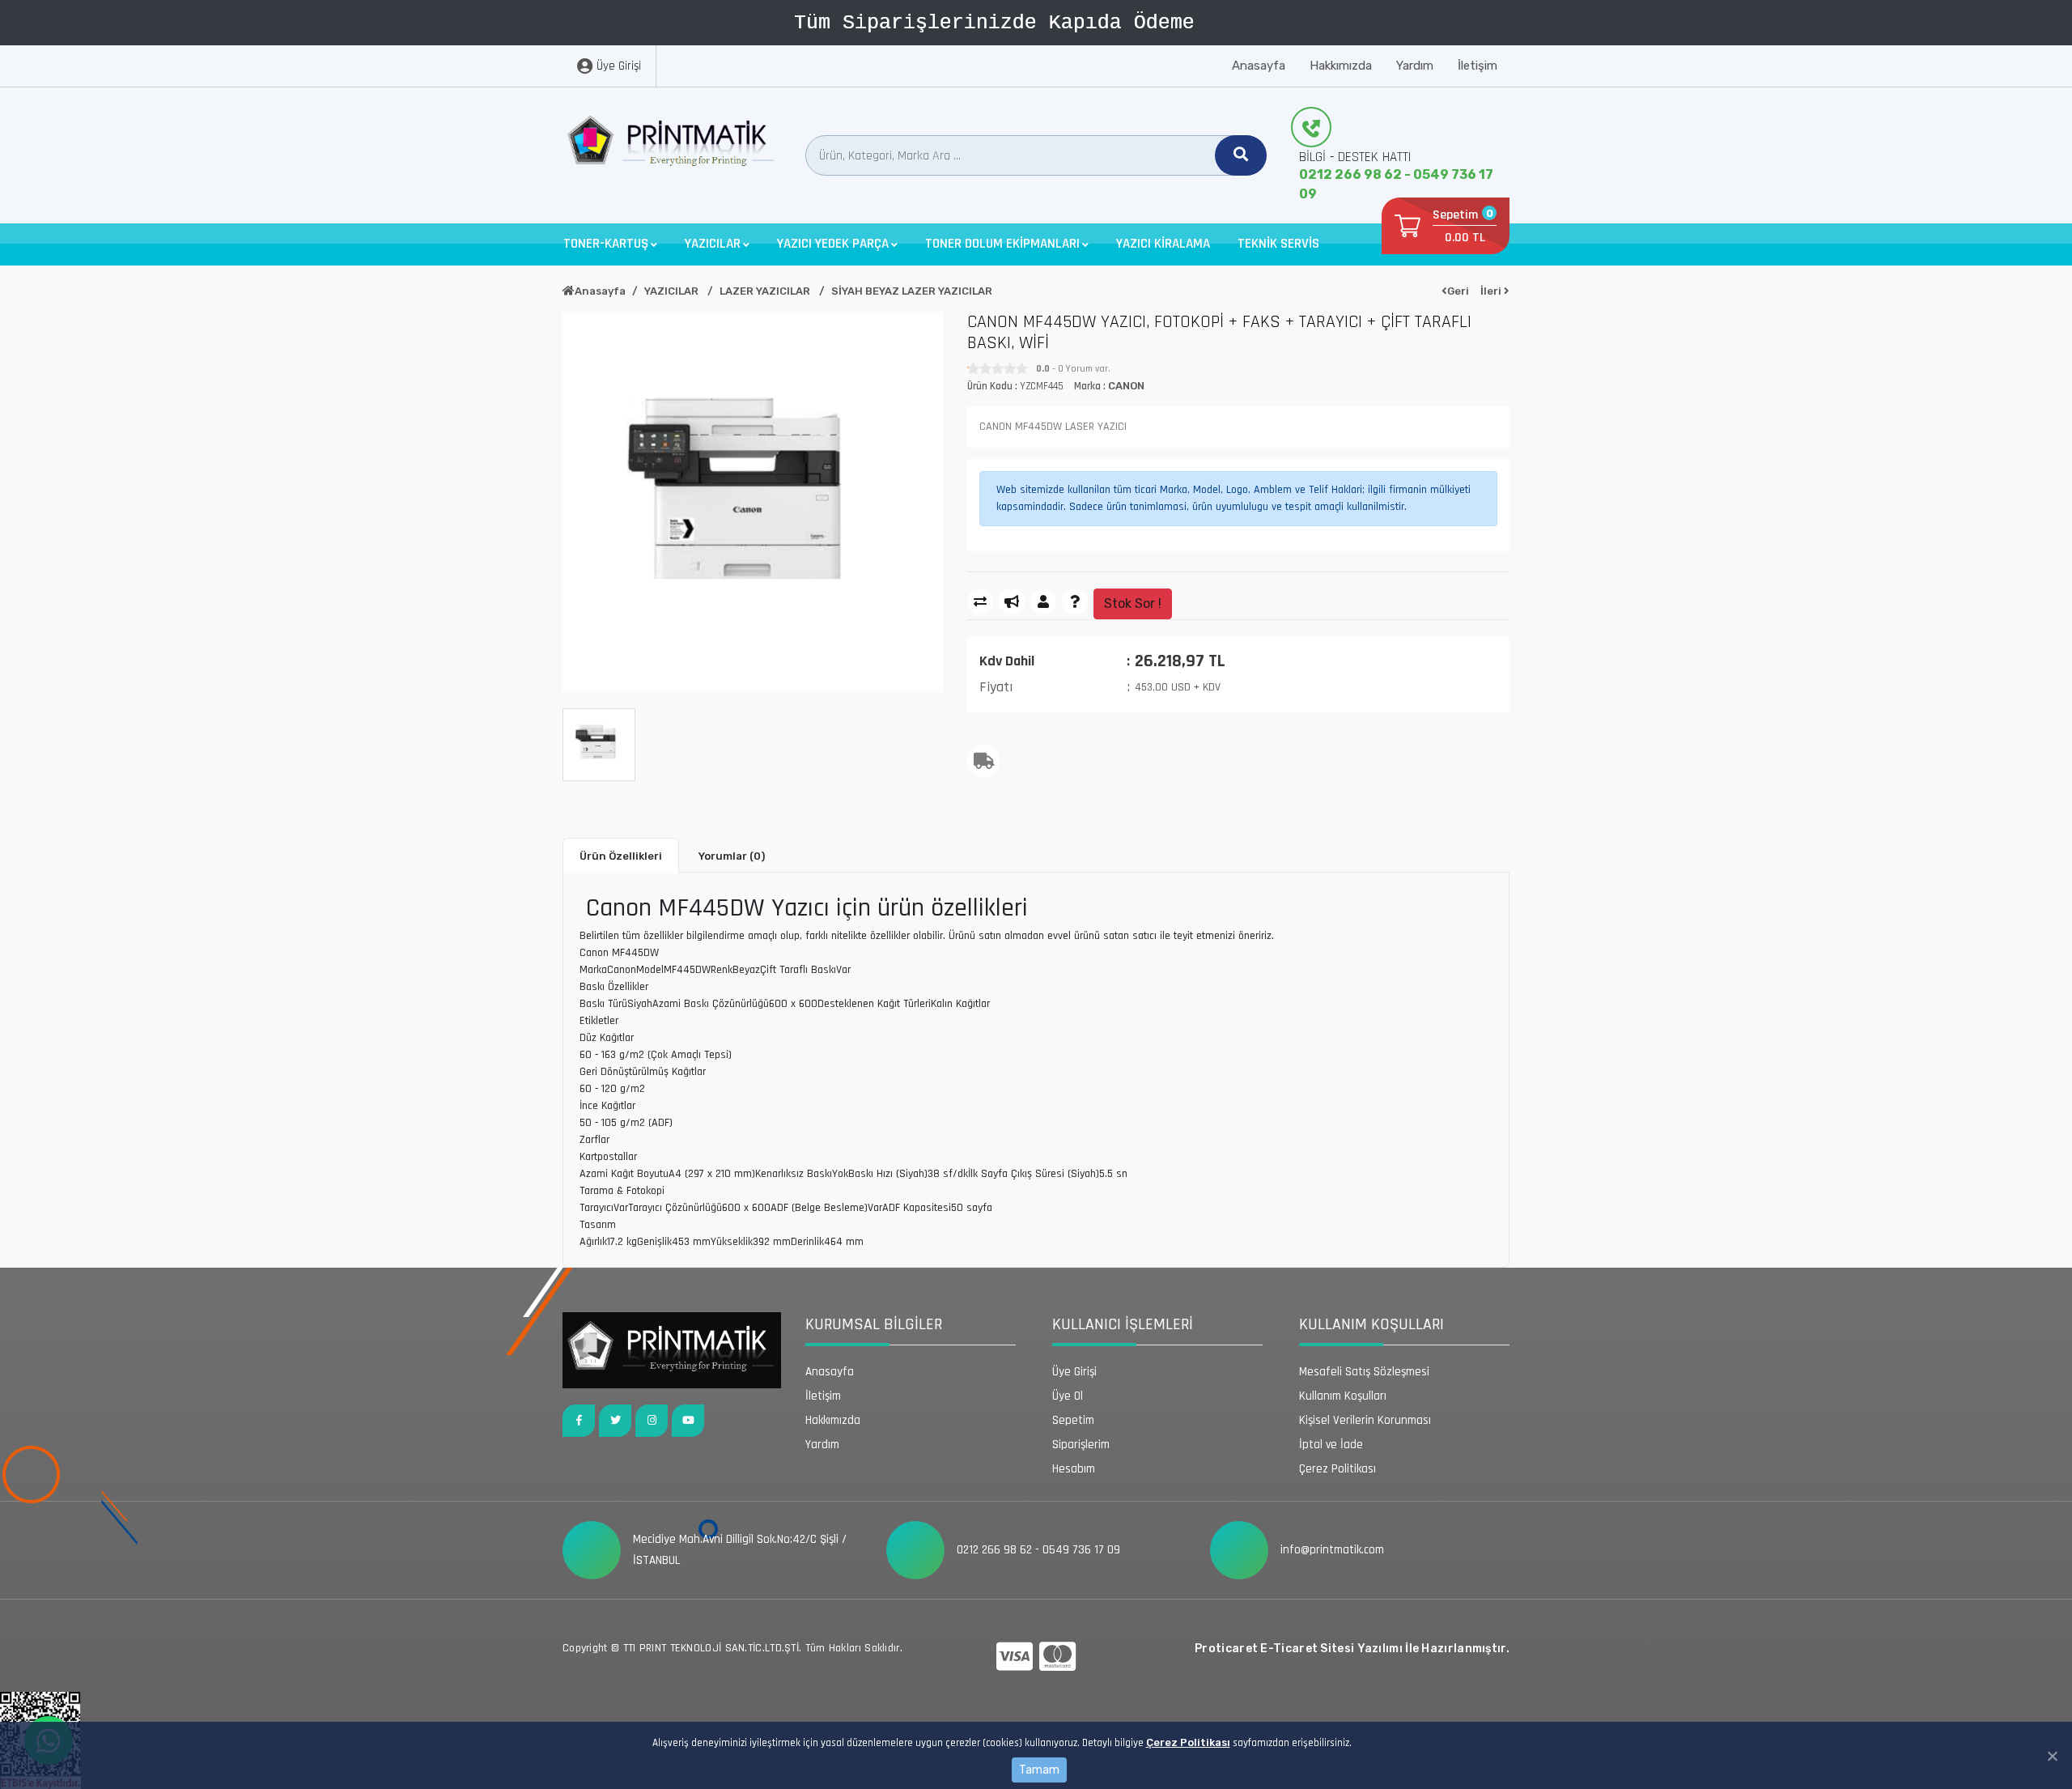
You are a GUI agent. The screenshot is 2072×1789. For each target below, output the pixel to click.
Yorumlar (732, 856)
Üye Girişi (1074, 1372)
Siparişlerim (1081, 1445)
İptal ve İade (1331, 1445)
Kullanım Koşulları (1343, 1396)
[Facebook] (579, 1421)
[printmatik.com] (672, 145)
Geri (1458, 291)
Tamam (1039, 1770)
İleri (1492, 291)
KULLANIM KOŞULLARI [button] (1371, 1324)
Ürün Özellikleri (621, 856)
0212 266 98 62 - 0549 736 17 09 (1396, 184)
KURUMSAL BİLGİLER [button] (874, 1324)
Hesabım (1074, 1469)
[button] (610, 244)
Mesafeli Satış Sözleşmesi (1364, 1372)
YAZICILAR (673, 291)
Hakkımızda (1341, 66)
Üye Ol (1068, 1396)
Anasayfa (1259, 66)
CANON (1126, 386)
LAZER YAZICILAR (766, 291)
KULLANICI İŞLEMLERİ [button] (1123, 1324)
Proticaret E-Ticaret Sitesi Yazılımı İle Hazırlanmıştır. (1352, 1649)
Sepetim (1073, 1420)
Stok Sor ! (1133, 603)
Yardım (1415, 66)
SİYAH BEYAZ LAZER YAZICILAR (912, 291)
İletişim (1478, 66)
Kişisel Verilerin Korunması (1365, 1420)
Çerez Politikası (1188, 1742)
